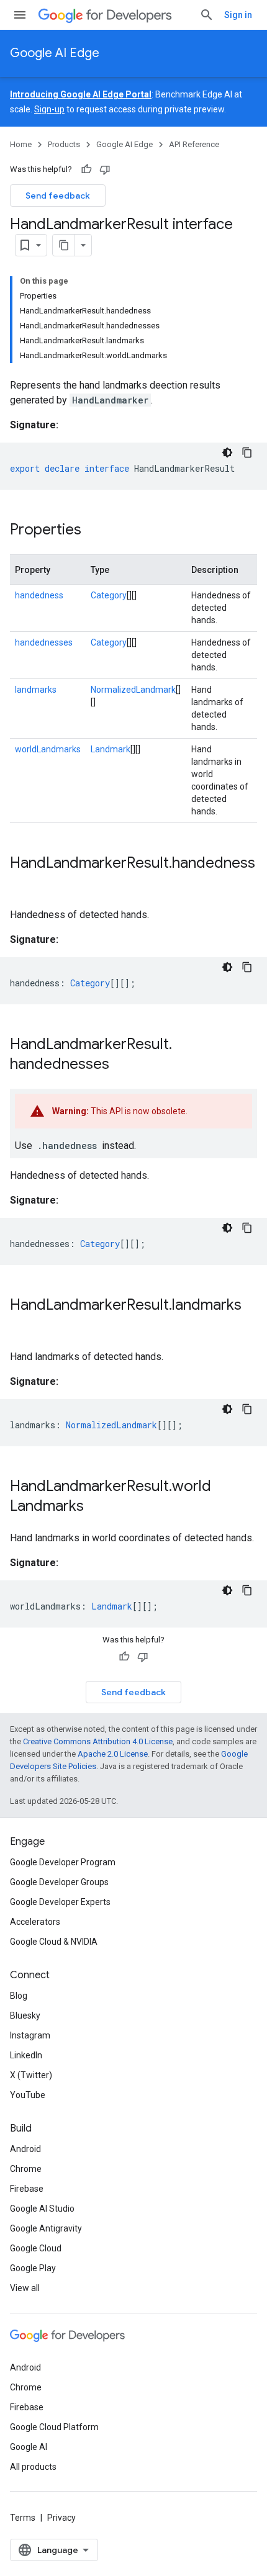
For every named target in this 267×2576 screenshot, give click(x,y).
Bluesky (25, 2015)
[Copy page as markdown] (64, 245)
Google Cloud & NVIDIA (54, 1942)
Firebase (27, 2189)
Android (25, 2149)
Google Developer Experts (60, 1902)
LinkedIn (26, 2055)
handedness (39, 595)
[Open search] (207, 15)
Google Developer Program (63, 1862)
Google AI (29, 2447)
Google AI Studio (42, 2209)
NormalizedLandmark (133, 690)
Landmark (111, 749)
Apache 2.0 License (113, 1754)
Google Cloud (36, 2248)
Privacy (61, 2518)
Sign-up (49, 109)
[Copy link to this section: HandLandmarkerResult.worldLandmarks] (96, 1507)
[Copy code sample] (247, 453)
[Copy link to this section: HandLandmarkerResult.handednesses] (122, 1065)
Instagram (30, 2035)
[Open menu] (20, 15)
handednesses (44, 642)
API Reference (194, 144)
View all (25, 2288)
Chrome (26, 2169)
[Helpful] (86, 169)
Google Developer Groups (59, 1882)
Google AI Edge (55, 53)
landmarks (36, 690)
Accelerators (35, 1922)
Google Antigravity (46, 2228)
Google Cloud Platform (54, 2427)
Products (64, 144)
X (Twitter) (31, 2075)
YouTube (28, 2095)
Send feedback (58, 196)
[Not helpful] (105, 169)
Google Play (33, 2268)
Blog (19, 1996)
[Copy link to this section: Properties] (94, 531)
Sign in (238, 15)
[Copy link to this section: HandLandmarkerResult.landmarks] (22, 1326)
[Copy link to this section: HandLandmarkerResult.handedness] (22, 884)
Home (21, 144)
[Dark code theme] (227, 453)
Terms (23, 2518)
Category (109, 595)
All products (33, 2467)
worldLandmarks (48, 749)
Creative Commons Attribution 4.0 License (98, 1741)
